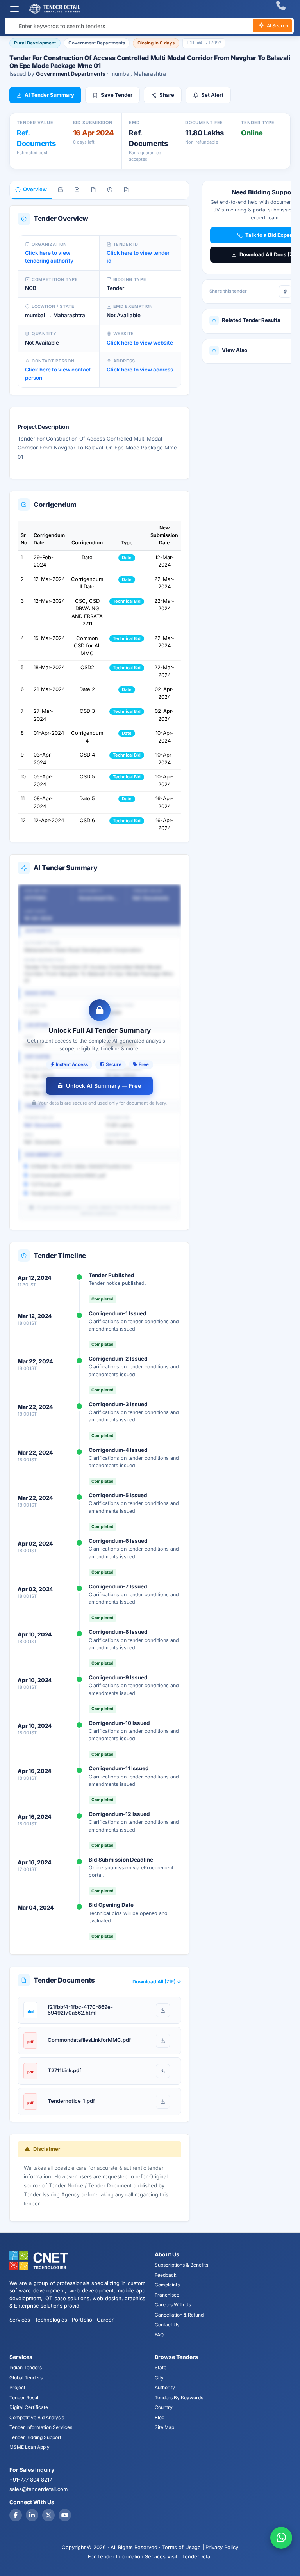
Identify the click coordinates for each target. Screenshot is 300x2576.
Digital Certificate (29, 2407)
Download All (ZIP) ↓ (157, 1982)
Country (164, 2407)
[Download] (163, 2010)
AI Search (277, 26)
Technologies (51, 2320)
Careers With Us (173, 2305)
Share (167, 95)
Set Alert (212, 95)
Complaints (167, 2285)
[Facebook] (285, 291)
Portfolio (82, 2320)
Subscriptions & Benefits (181, 2265)
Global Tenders (26, 2378)
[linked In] (32, 2515)
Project (17, 2387)
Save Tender (117, 95)
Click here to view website (140, 343)
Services (20, 2320)
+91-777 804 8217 (31, 2480)
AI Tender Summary (49, 95)
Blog (160, 2417)
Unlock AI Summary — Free (103, 1086)
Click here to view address (140, 370)
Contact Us (167, 2325)
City (159, 2378)
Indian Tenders (26, 2367)
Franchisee (167, 2295)
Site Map (164, 2427)
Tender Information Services (41, 2427)
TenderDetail (197, 2556)
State (161, 2367)
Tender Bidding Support (35, 2437)
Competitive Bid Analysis (37, 2417)
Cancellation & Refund (179, 2315)
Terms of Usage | (183, 2547)
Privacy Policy (222, 2547)
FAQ (159, 2335)
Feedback (166, 2275)
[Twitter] (48, 2515)
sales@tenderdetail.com (38, 2489)
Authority (165, 2387)
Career (105, 2320)
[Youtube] (65, 2515)
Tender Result (25, 2397)
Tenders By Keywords (179, 2397)
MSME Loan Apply (29, 2447)
